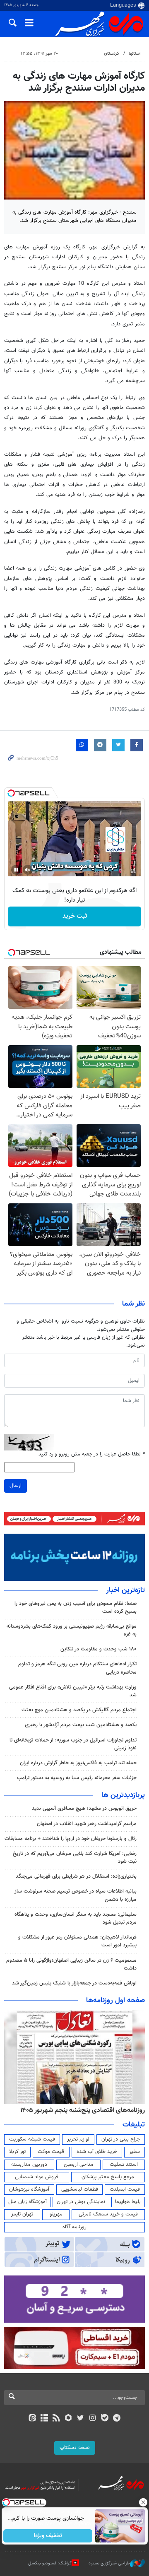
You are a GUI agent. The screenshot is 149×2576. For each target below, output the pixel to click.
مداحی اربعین (79, 2165)
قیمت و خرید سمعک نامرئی (108, 2214)
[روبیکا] (68, 2419)
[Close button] (143, 2502)
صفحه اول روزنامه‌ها (115, 2001)
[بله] (105, 2419)
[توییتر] (81, 2419)
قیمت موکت (51, 2152)
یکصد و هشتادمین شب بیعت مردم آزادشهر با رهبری (81, 1725)
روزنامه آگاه (74, 2227)
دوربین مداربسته (29, 2165)
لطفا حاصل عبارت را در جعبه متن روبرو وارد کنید (92, 1454)
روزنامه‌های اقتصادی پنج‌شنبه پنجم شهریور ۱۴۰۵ (83, 2110)
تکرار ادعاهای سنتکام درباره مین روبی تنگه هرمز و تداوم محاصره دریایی (77, 1668)
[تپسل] (11, 793)
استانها (135, 54)
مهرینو (56, 2214)
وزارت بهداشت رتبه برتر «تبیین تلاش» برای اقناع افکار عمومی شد (73, 1691)
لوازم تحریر (78, 2139)
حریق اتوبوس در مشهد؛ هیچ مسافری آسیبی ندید (83, 1809)
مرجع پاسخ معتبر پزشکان (108, 2177)
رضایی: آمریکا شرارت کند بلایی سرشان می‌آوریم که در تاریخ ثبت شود (75, 1858)
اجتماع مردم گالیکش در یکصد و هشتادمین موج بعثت (79, 1710)
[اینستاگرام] (93, 2419)
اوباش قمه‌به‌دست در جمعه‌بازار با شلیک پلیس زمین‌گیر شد (74, 1983)
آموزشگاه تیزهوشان (29, 2189)
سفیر (135, 2152)
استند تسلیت (124, 2165)
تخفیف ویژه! (48, 2536)
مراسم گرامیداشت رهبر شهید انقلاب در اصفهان (87, 1824)
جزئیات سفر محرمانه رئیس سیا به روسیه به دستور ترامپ (77, 1778)
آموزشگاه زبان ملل (28, 2202)
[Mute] (28, 870)
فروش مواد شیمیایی (37, 2177)
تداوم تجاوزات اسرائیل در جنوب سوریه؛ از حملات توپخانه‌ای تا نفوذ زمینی (73, 1744)
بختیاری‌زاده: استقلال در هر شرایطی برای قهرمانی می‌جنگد (76, 1876)
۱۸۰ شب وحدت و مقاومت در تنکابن (99, 1649)
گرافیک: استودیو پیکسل (50, 2563)
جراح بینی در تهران (121, 2139)
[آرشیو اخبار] (44, 2419)
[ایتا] (32, 2419)
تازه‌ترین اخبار (125, 1590)
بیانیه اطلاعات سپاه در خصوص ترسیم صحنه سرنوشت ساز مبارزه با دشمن (76, 1895)
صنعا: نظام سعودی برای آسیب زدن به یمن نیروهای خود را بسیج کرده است (76, 1608)
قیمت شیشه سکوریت (32, 2139)
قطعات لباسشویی (80, 2189)
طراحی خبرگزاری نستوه (109, 2563)
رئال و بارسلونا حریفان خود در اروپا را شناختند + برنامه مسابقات (71, 1839)
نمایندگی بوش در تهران (81, 2202)
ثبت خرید (75, 916)
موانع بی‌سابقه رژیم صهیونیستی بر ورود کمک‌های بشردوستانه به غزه (72, 1630)
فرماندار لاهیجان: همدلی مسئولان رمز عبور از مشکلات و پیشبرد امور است (77, 1941)
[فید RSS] (56, 2419)
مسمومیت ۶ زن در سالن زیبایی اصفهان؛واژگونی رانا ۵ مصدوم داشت (71, 1964)
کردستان (112, 54)
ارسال (16, 1486)
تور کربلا (17, 2152)
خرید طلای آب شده (97, 2152)
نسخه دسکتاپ (75, 2448)
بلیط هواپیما (128, 2202)
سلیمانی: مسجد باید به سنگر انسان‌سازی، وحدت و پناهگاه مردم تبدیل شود (76, 1918)
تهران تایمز (22, 2214)
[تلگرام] (117, 2419)
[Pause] (16, 870)
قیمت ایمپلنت (125, 2189)
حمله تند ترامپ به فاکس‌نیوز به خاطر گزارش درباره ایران (78, 1763)
